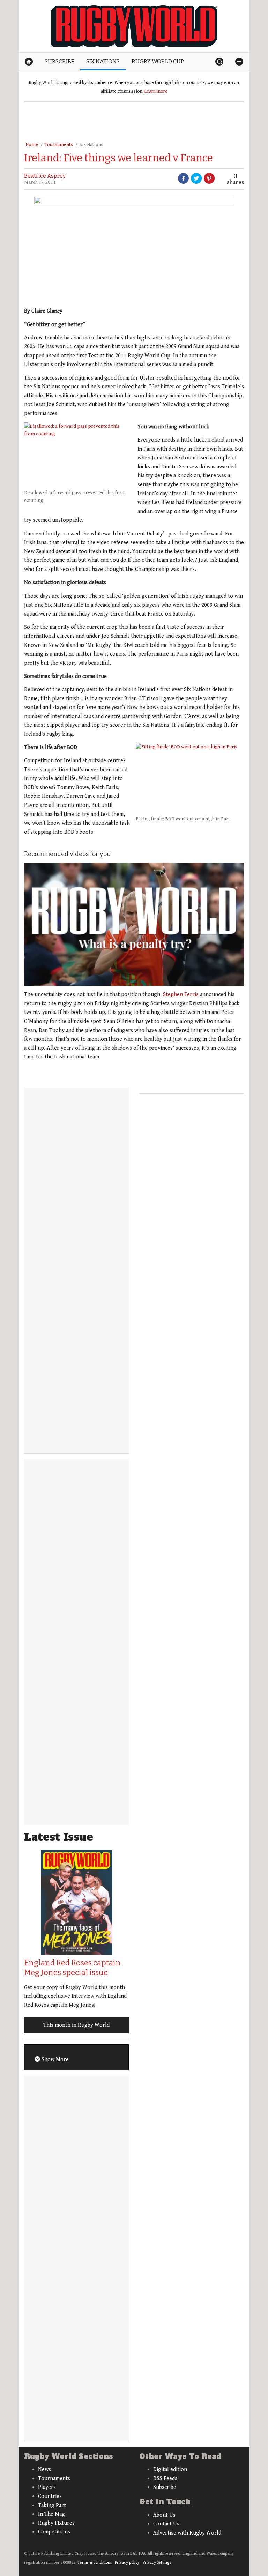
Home (32, 145)
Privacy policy (127, 2563)
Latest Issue (59, 1837)
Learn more (156, 91)
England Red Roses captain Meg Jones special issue (72, 1968)
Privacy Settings (157, 2563)
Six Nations (91, 145)
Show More (54, 2060)
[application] (134, 924)
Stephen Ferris (181, 995)
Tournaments (59, 145)
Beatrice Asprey (45, 176)
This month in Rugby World (76, 2025)
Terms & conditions (95, 2563)
